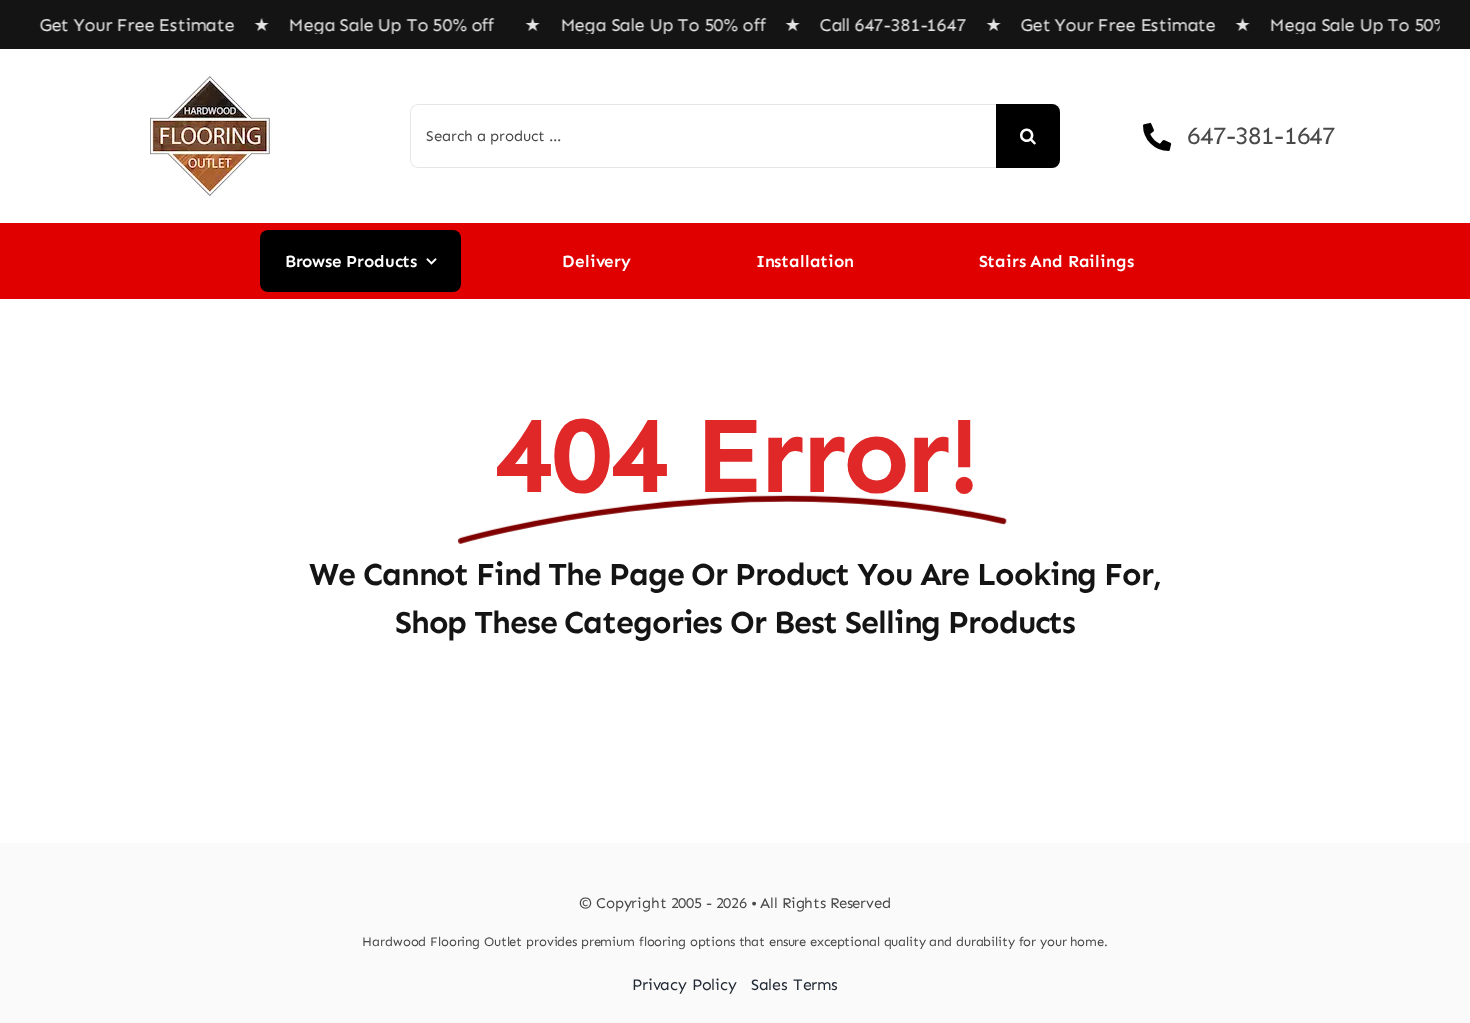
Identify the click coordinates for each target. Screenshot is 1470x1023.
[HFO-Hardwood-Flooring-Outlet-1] (210, 69)
